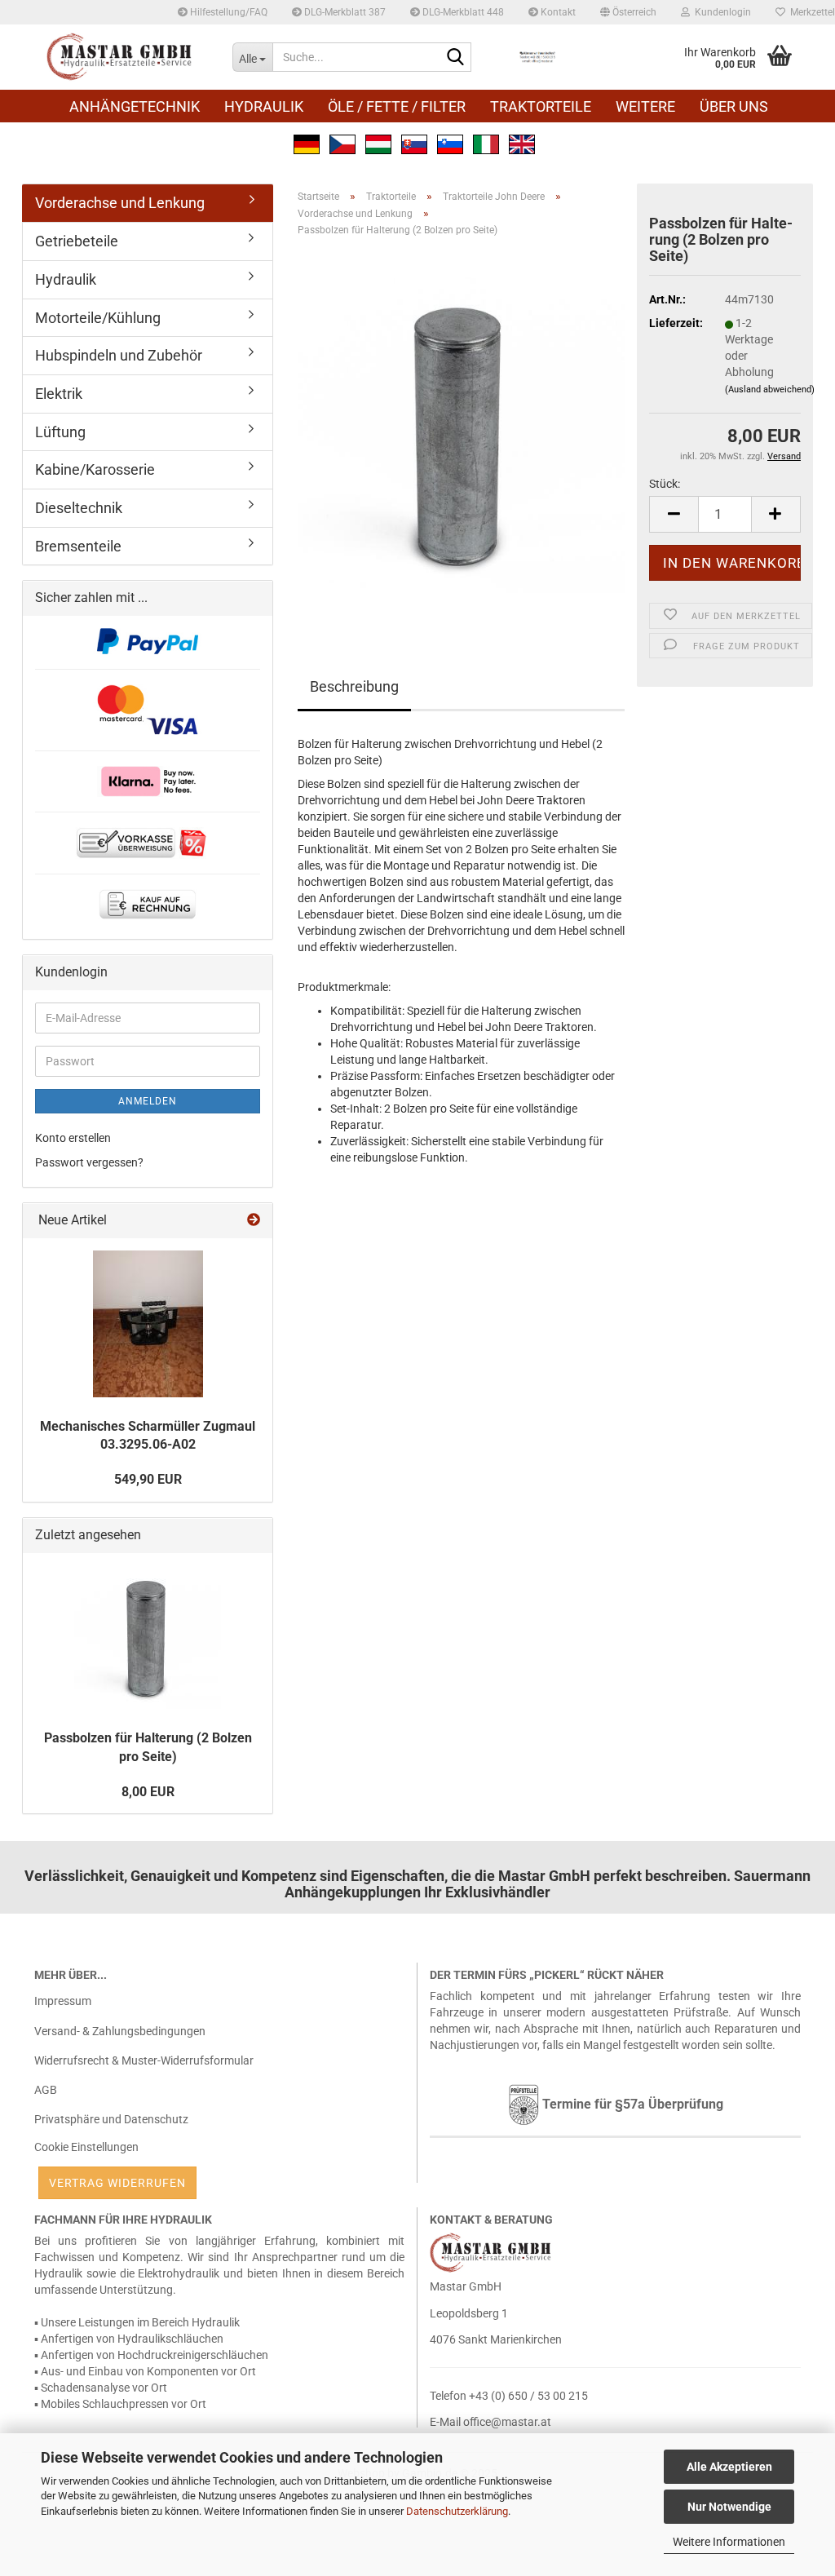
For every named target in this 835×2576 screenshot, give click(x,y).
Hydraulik (264, 106)
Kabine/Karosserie (95, 469)
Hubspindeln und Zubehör (119, 355)
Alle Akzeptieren (729, 2467)
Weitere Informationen (729, 2542)
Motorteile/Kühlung (98, 318)
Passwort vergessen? (89, 1162)
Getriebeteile (77, 241)
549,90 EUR (148, 1479)
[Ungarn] (378, 143)
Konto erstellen (73, 1138)
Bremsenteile (78, 546)
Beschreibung (354, 686)
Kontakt (557, 12)
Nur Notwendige (729, 2507)
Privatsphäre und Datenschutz (111, 2119)
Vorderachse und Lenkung (120, 203)
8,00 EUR (148, 1792)
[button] (628, 12)
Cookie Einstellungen (86, 2147)
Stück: (665, 484)
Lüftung (60, 432)
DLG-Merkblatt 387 (344, 12)
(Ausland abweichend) (770, 389)
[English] (522, 143)
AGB (46, 2090)
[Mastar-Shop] (121, 57)
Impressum (63, 2001)
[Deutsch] (307, 143)
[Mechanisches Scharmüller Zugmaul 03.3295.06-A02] (148, 1324)
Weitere (645, 106)
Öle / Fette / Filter (397, 106)
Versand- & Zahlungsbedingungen (120, 2031)
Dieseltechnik (79, 508)
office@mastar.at (507, 2422)
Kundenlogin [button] (720, 12)
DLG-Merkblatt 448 (462, 12)
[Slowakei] (414, 143)
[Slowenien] (450, 143)
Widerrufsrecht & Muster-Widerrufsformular (144, 2060)
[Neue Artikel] (254, 1221)
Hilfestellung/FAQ (228, 12)
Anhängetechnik (135, 106)
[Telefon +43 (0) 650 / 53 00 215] (537, 57)
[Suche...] (456, 58)
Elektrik (59, 394)
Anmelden (148, 1101)
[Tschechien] (342, 143)
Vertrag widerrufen (117, 2183)
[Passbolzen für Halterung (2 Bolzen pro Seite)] (461, 432)
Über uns (734, 106)
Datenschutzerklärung (457, 2511)
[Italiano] (486, 143)
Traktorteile (541, 106)
